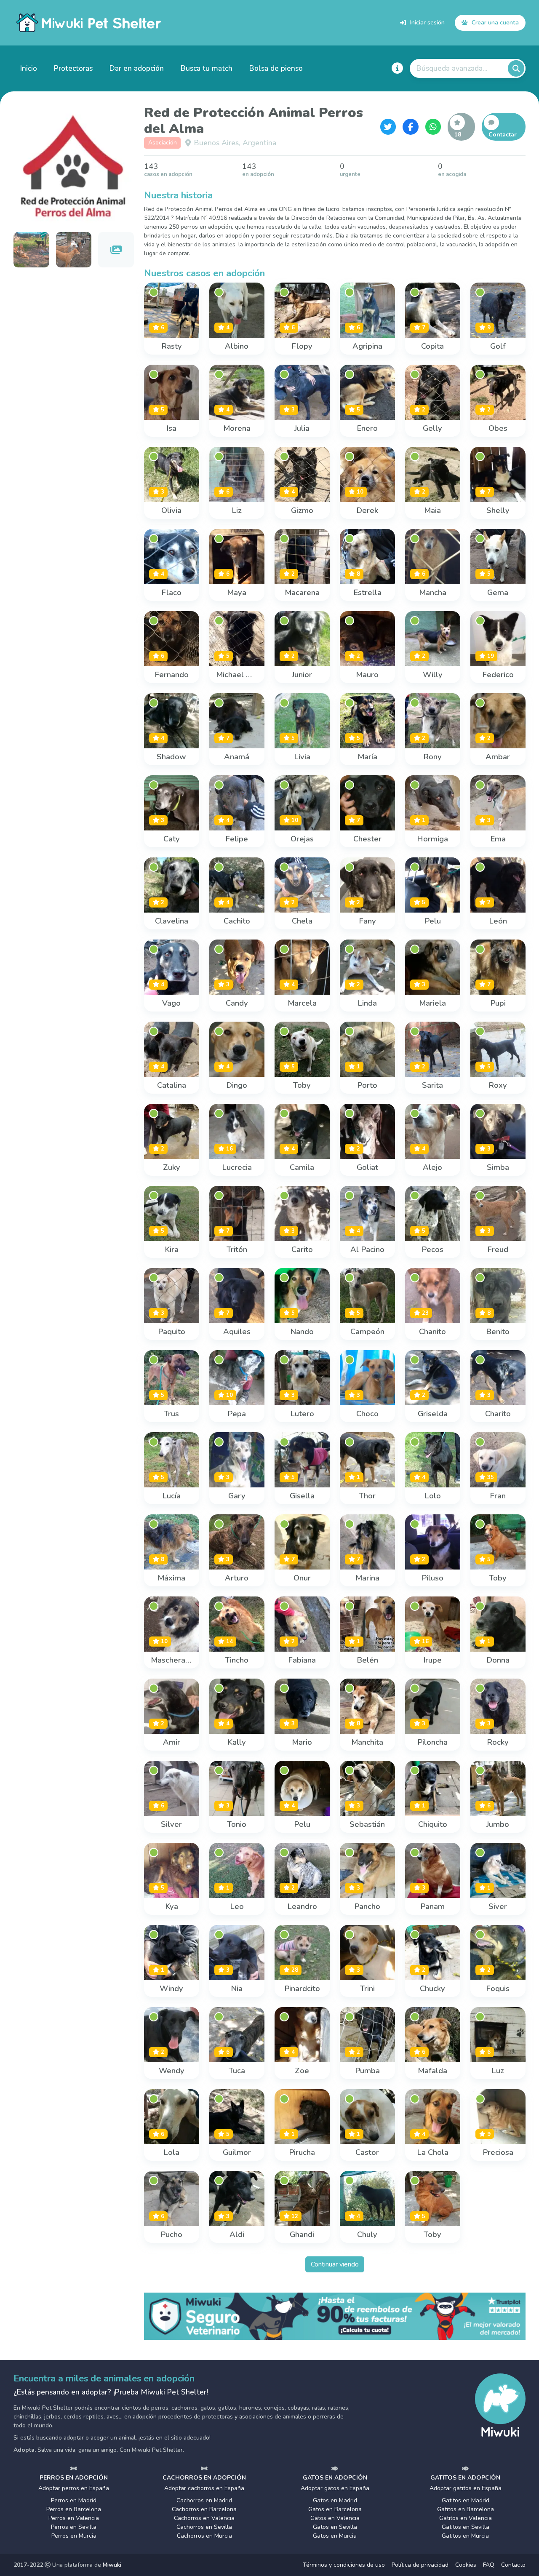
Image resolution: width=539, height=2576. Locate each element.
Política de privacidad (420, 2565)
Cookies (466, 2565)
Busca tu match (207, 68)
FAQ (489, 2565)
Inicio (29, 68)
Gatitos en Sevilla (466, 2527)
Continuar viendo (335, 2264)
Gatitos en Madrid (466, 2500)
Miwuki (112, 2565)
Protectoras (73, 68)
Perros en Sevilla (74, 2527)
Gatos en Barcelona (335, 2509)
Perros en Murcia (74, 2536)
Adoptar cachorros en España (204, 2488)
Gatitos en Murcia (465, 2536)
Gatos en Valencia (335, 2518)
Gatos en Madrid (335, 2500)
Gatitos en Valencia (466, 2518)
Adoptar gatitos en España (466, 2488)
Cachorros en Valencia (204, 2518)
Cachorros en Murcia (204, 2536)
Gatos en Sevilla (335, 2527)
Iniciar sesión (427, 22)
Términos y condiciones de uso (344, 2565)
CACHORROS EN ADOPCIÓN (204, 2478)
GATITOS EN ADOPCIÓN (465, 2478)
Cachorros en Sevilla (204, 2527)
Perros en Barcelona (74, 2509)
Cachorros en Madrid (204, 2500)
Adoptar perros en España (74, 2488)
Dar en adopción (137, 68)
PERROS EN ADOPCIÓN (74, 2478)
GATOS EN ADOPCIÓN (335, 2478)
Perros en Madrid (74, 2500)
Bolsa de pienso (276, 68)
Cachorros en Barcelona (204, 2509)
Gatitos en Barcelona (466, 2509)
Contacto (513, 2565)
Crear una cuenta (495, 22)
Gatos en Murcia (335, 2536)
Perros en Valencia (74, 2518)
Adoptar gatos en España (335, 2488)
